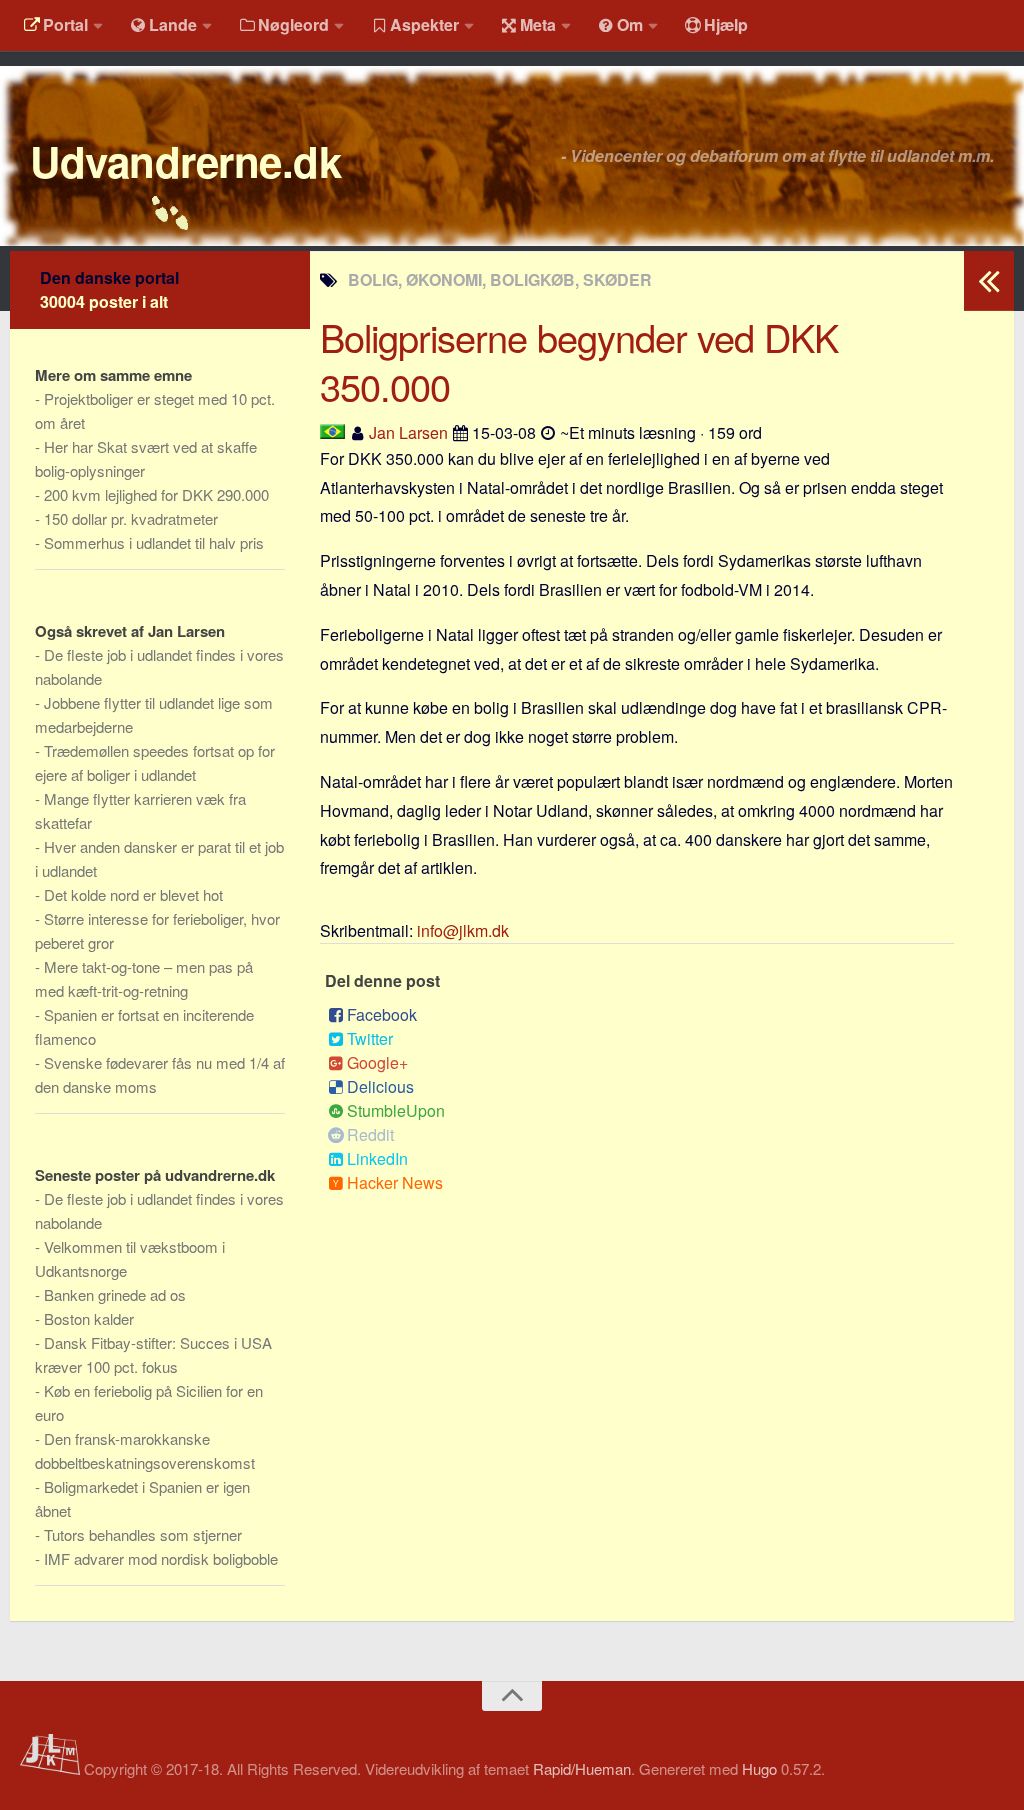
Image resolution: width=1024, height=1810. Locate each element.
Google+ (377, 1062)
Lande (173, 24)
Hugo (759, 1768)
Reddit (370, 1134)
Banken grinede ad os (115, 1294)
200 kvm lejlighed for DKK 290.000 (156, 494)
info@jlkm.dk (463, 930)
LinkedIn (377, 1158)
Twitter (370, 1038)
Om (630, 24)
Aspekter (424, 24)
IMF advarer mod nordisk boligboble (161, 1558)
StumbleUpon (396, 1110)
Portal (65, 24)
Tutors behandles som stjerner (143, 1534)
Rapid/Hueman (582, 1768)
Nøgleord (293, 24)
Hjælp (726, 24)
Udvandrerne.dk (185, 161)
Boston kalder (89, 1318)
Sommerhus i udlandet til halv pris (154, 542)
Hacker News (395, 1182)
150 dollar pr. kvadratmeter (131, 518)
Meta (538, 24)
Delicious (380, 1086)
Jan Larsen (408, 432)
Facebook (382, 1014)
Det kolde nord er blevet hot (133, 894)
